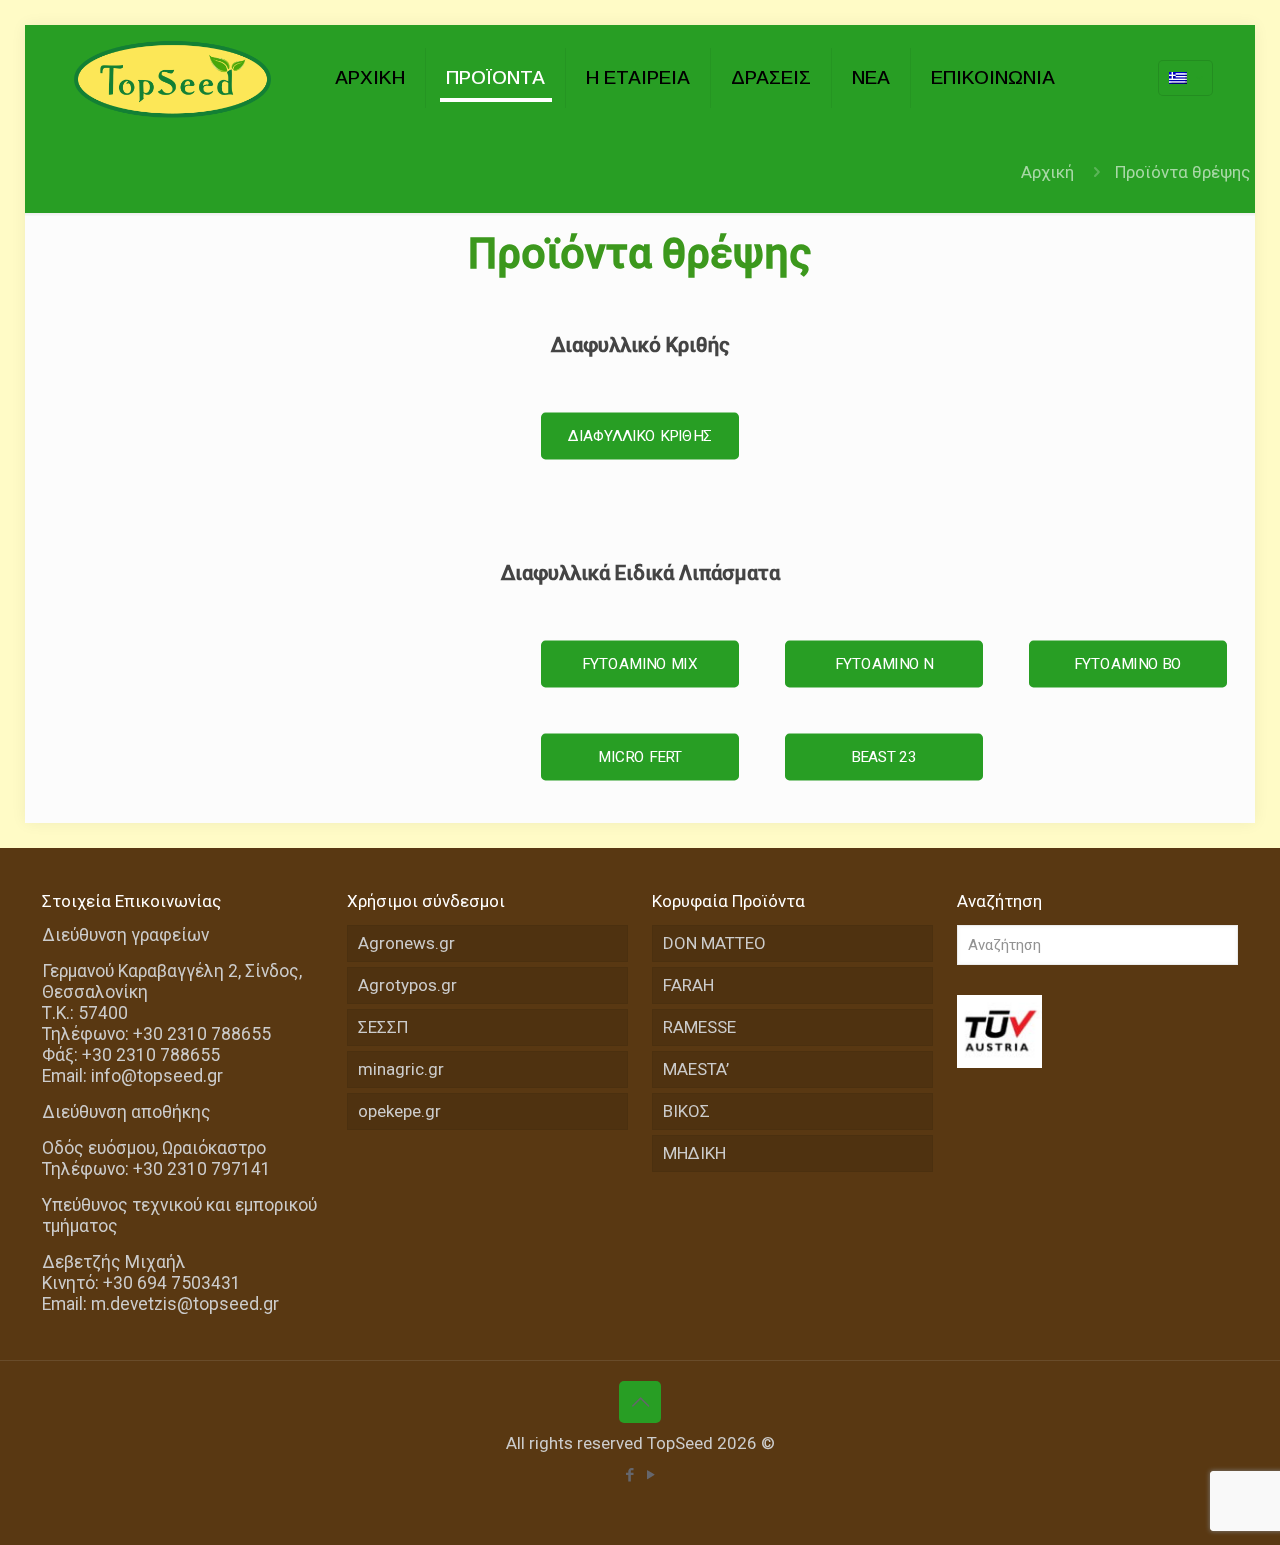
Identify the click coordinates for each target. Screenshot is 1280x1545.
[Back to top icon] (640, 1402)
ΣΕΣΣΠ (383, 1027)
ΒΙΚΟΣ (686, 1111)
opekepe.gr (399, 1111)
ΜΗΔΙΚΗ (694, 1153)
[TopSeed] (173, 77)
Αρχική (1047, 172)
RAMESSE (699, 1027)
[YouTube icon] (650, 1475)
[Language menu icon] (1185, 78)
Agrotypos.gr (407, 985)
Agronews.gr (406, 943)
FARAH (688, 985)
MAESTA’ (696, 1069)
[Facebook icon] (629, 1475)
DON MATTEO (714, 943)
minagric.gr (401, 1069)
